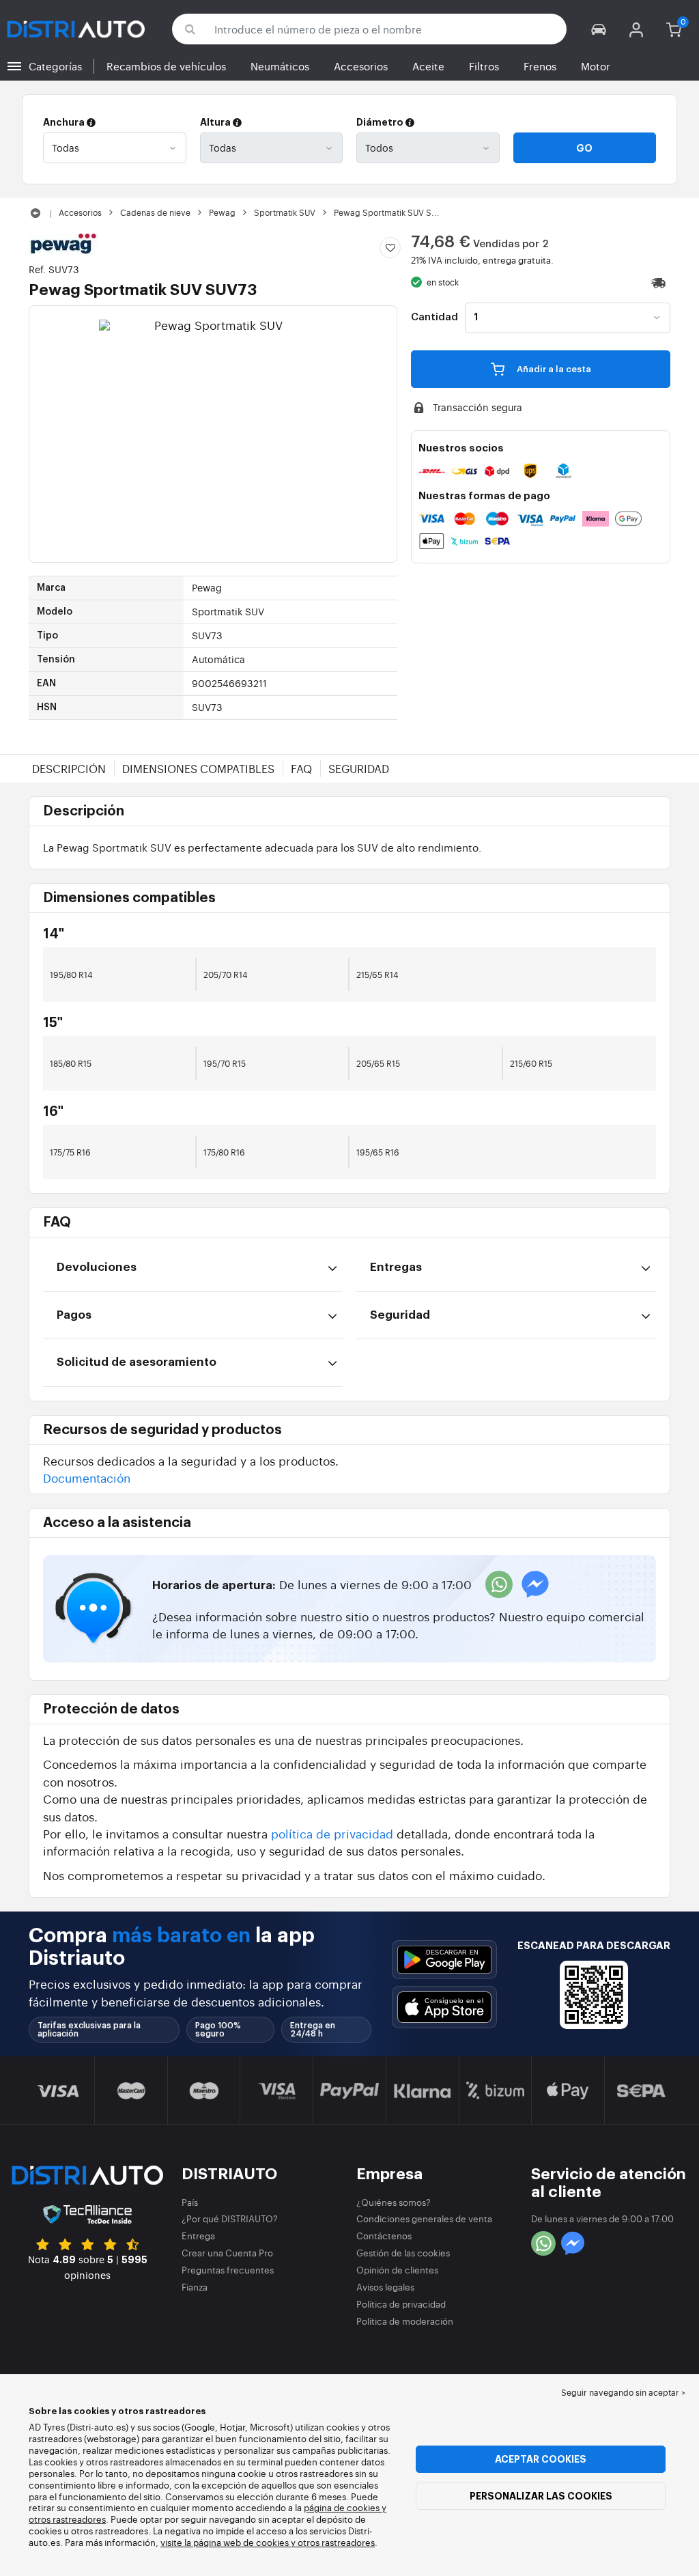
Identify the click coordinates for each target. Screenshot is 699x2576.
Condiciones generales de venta (424, 2218)
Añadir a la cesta (553, 369)
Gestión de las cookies (403, 2253)
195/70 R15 (225, 1063)
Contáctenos (384, 2236)
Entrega (198, 2236)
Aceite (428, 66)
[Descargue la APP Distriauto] (444, 1960)
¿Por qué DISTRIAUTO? (230, 2218)
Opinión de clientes (397, 2270)
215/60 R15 (531, 1063)
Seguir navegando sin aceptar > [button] (623, 2392)
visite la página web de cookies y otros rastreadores (268, 2542)
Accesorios (361, 66)
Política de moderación (405, 2321)
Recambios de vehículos (166, 66)
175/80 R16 (224, 1152)
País (190, 2202)
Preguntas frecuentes (228, 2270)
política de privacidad (332, 1833)
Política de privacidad (401, 2304)
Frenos (540, 66)
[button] (599, 29)
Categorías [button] (55, 66)
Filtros (484, 66)
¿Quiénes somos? (394, 2202)
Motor (596, 66)
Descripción (69, 768)
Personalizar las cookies (541, 2496)
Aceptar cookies (541, 2459)
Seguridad (359, 768)
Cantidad (434, 318)
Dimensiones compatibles (198, 768)
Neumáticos (280, 66)
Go (584, 148)
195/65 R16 (378, 1152)
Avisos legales (385, 2287)
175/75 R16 (70, 1152)
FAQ (301, 768)
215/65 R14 (377, 975)
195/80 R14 (71, 975)
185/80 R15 (71, 1063)
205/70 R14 (226, 975)
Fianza (195, 2287)
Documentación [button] (87, 1478)
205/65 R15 (378, 1063)
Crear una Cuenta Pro (227, 2253)
